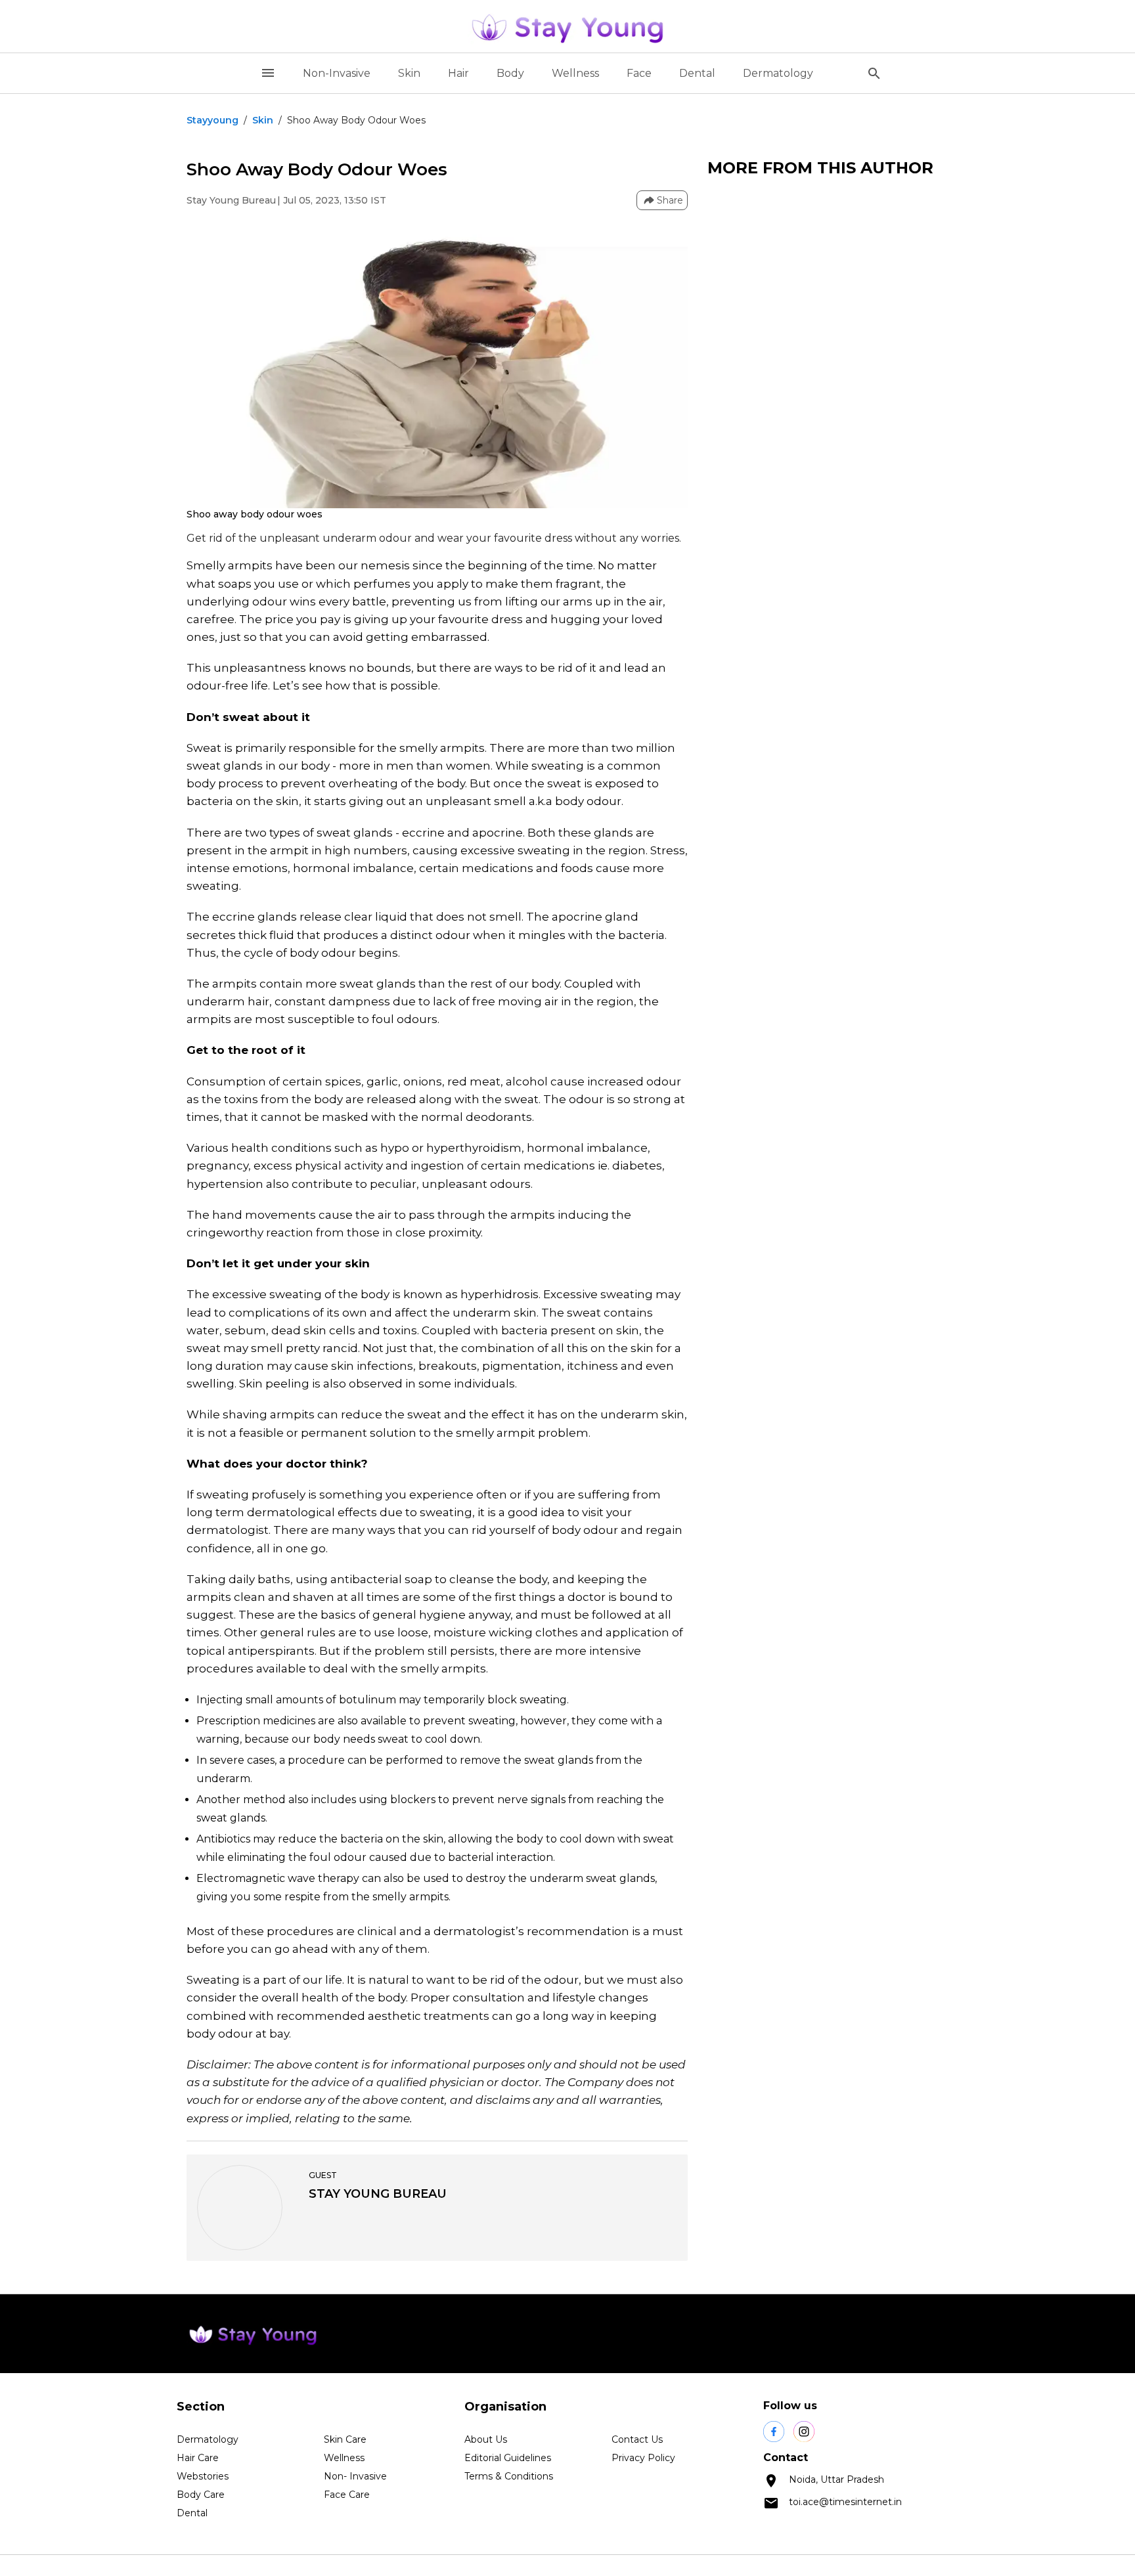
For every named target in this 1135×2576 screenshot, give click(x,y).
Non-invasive (337, 73)
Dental (697, 73)
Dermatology (778, 73)
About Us (486, 2439)
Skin (409, 73)
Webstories (203, 2476)
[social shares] (774, 2432)
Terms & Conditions (509, 2476)
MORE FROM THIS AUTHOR (820, 168)
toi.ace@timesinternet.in (845, 2502)
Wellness (575, 73)
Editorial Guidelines (508, 2458)
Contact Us (637, 2439)
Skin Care (345, 2439)
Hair (458, 73)
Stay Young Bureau (231, 200)
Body (510, 73)
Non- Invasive (355, 2476)
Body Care (201, 2495)
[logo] (567, 26)
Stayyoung (212, 120)
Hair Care (198, 2458)
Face (639, 73)
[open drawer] (268, 73)
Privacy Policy (643, 2458)
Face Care (347, 2495)
